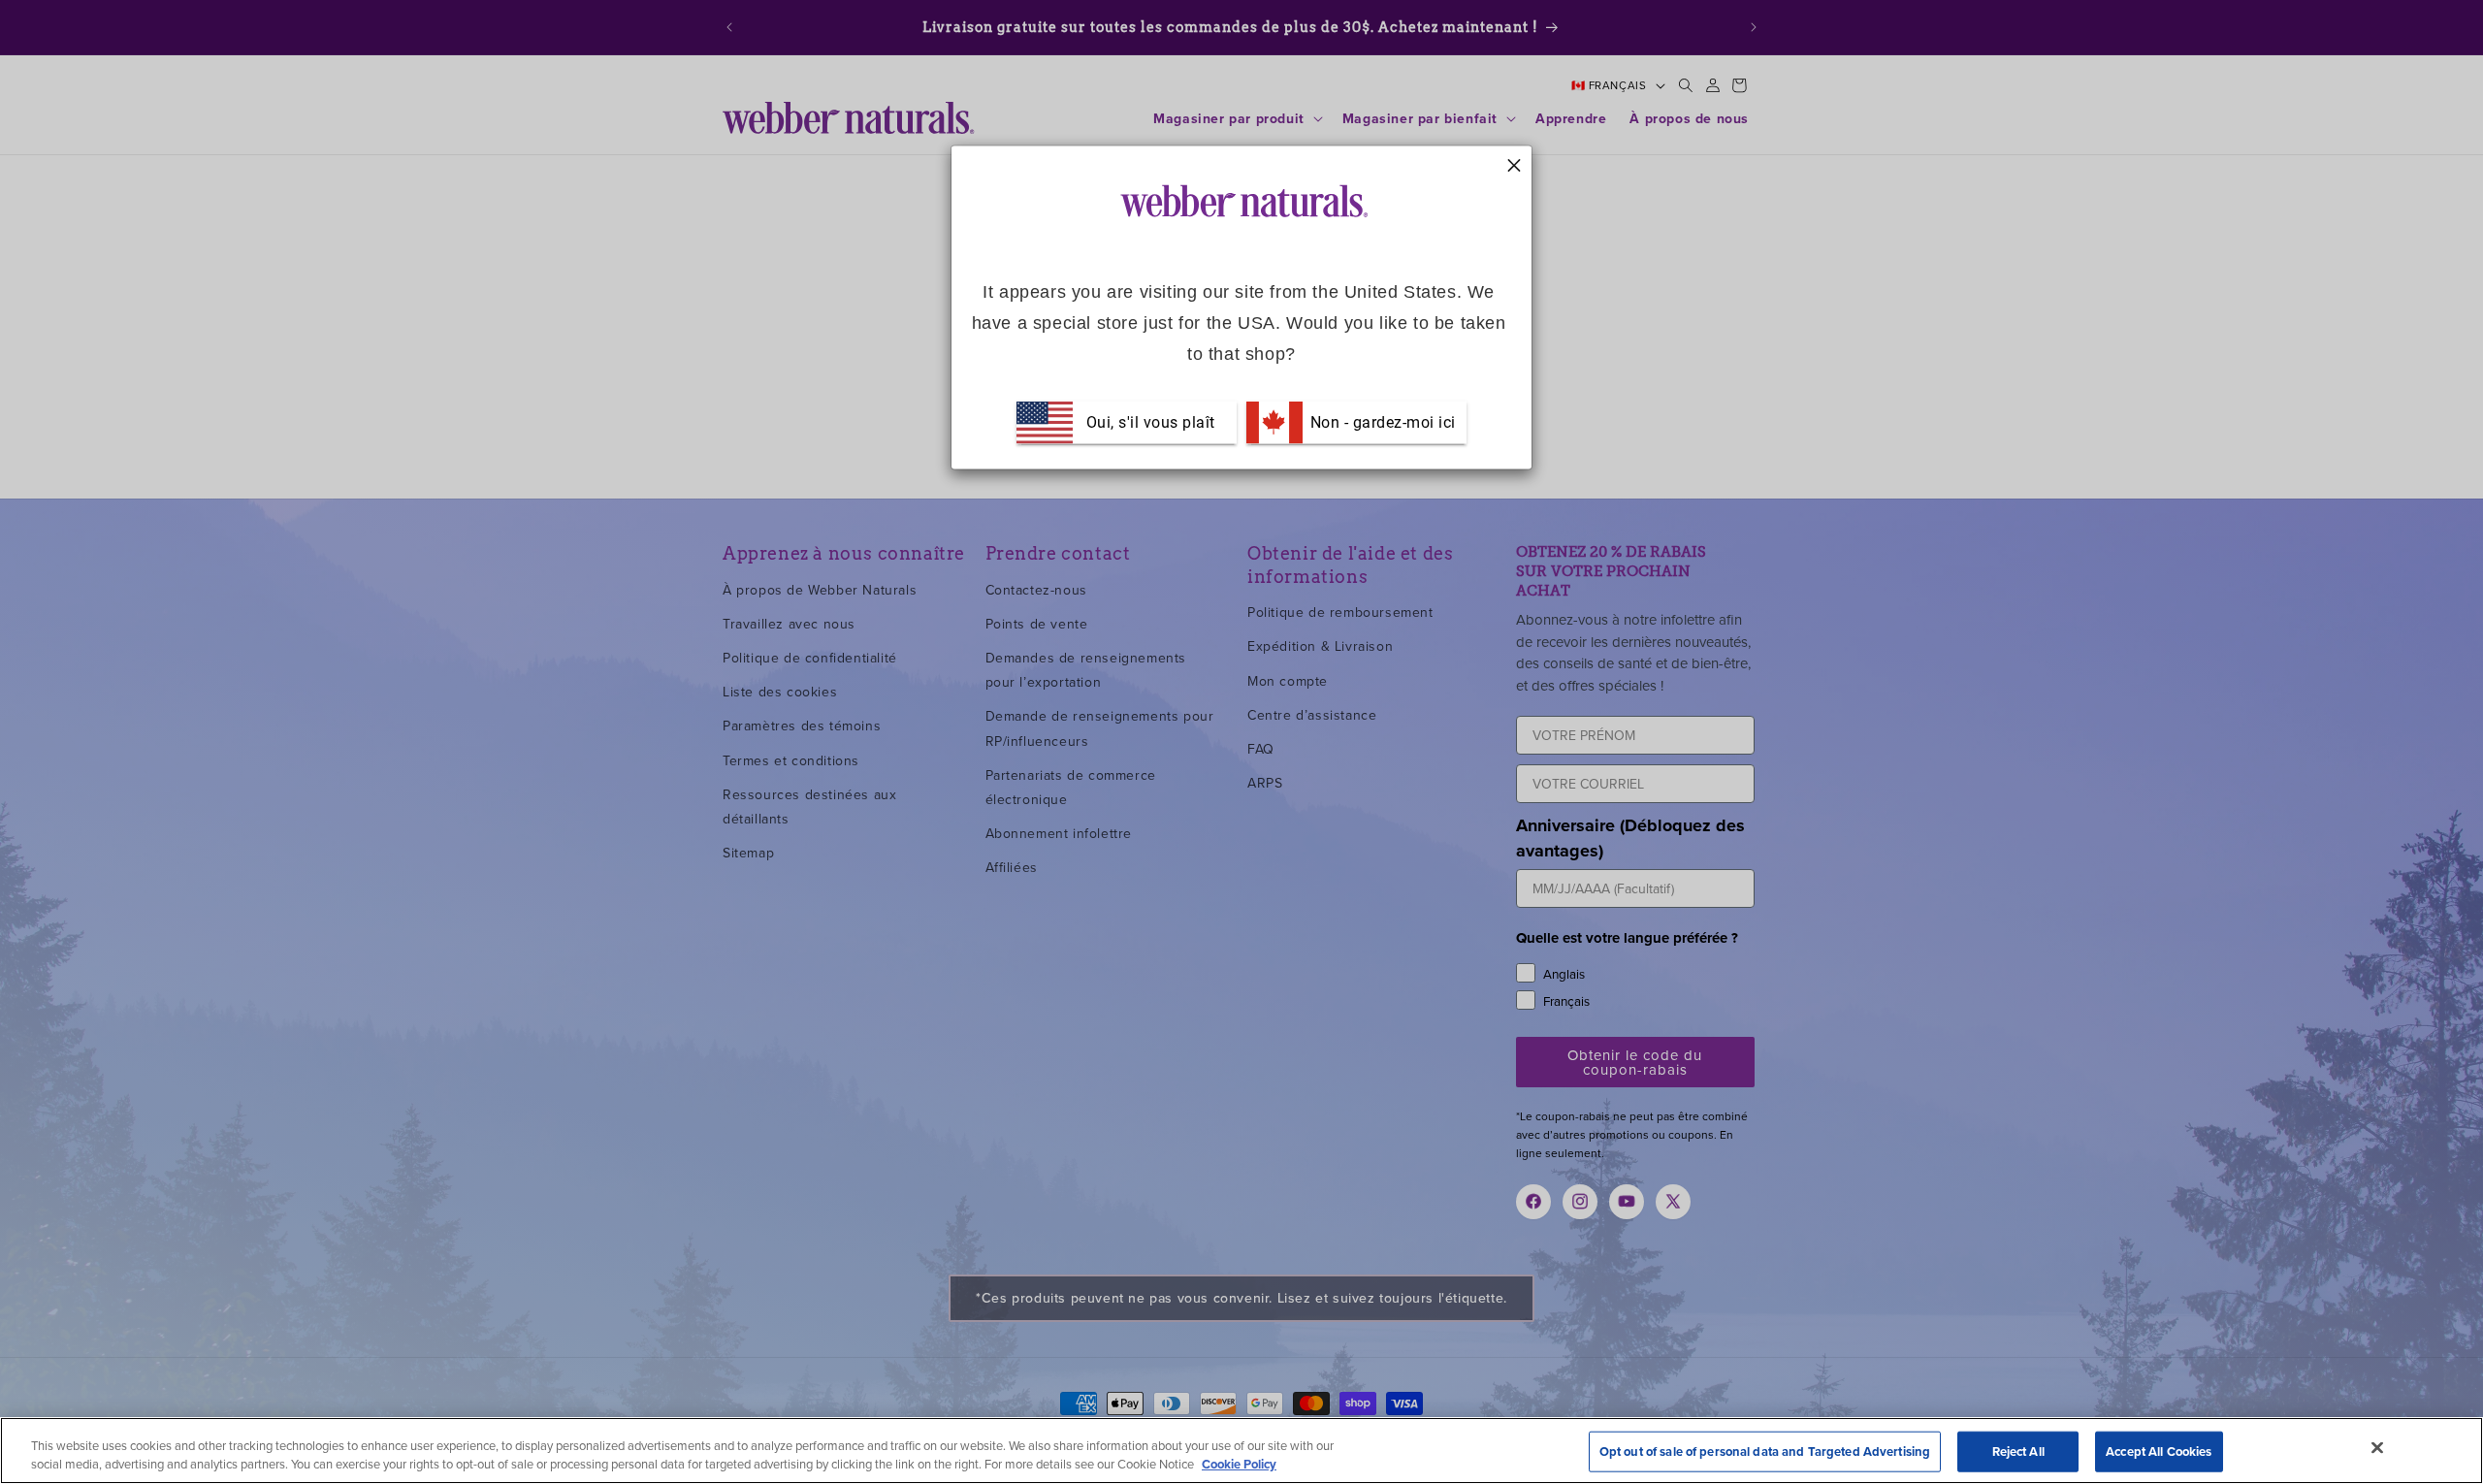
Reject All (2018, 1452)
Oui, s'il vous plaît (1151, 421)
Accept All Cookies (2159, 1452)
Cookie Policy (1239, 1464)
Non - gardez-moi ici (1381, 421)
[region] (1241, 1451)
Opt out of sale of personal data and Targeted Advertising (1765, 1452)
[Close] (2377, 1448)
